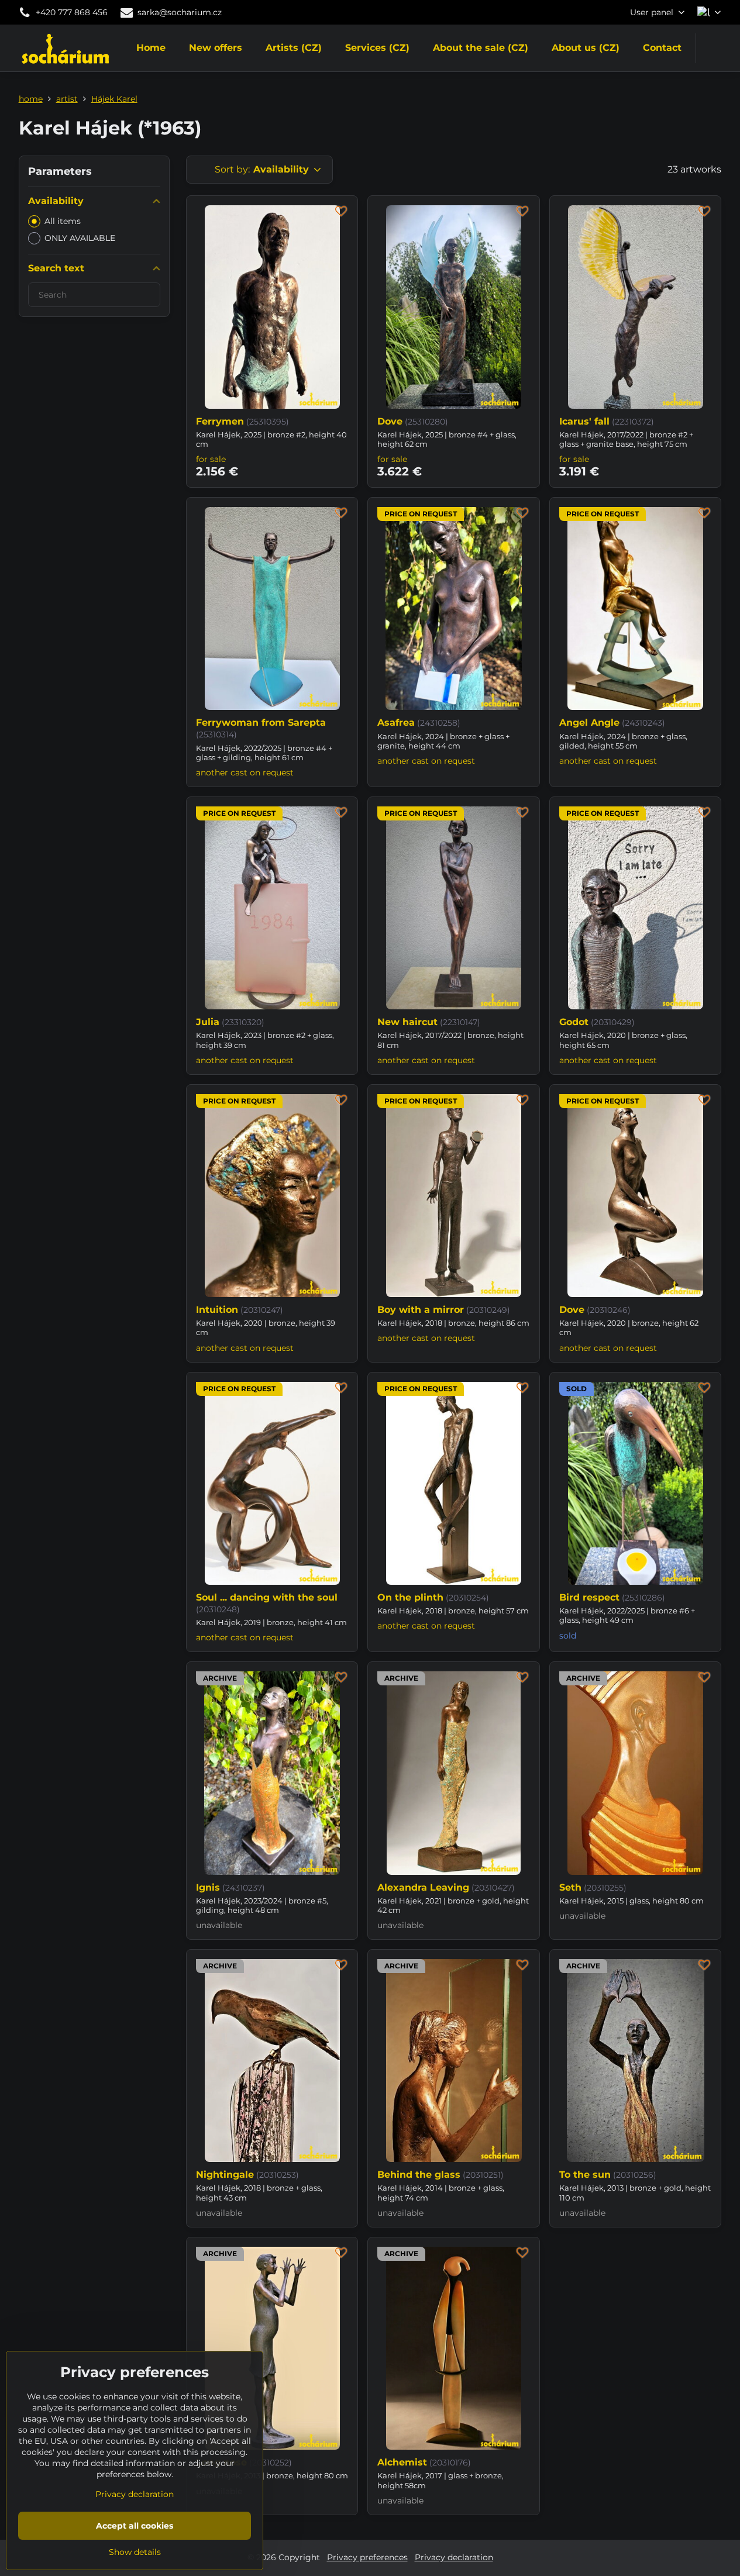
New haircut (407, 1022)
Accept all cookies (135, 2526)
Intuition (217, 1310)
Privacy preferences (367, 2557)
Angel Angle (589, 723)
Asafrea (396, 723)
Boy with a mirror (421, 1310)
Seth (570, 1887)
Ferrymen (220, 421)
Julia (208, 1022)
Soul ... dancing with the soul (267, 1597)
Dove (390, 421)
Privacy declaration (454, 2557)
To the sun (585, 2175)
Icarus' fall (584, 421)
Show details (135, 2552)
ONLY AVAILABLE (80, 238)
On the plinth (410, 1597)
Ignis (208, 1887)
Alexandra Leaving (423, 1887)
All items (63, 221)
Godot (574, 1022)
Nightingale (225, 2175)
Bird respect (589, 1597)
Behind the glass (419, 2175)
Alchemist (402, 2462)
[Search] (712, 48)
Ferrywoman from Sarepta (261, 723)
